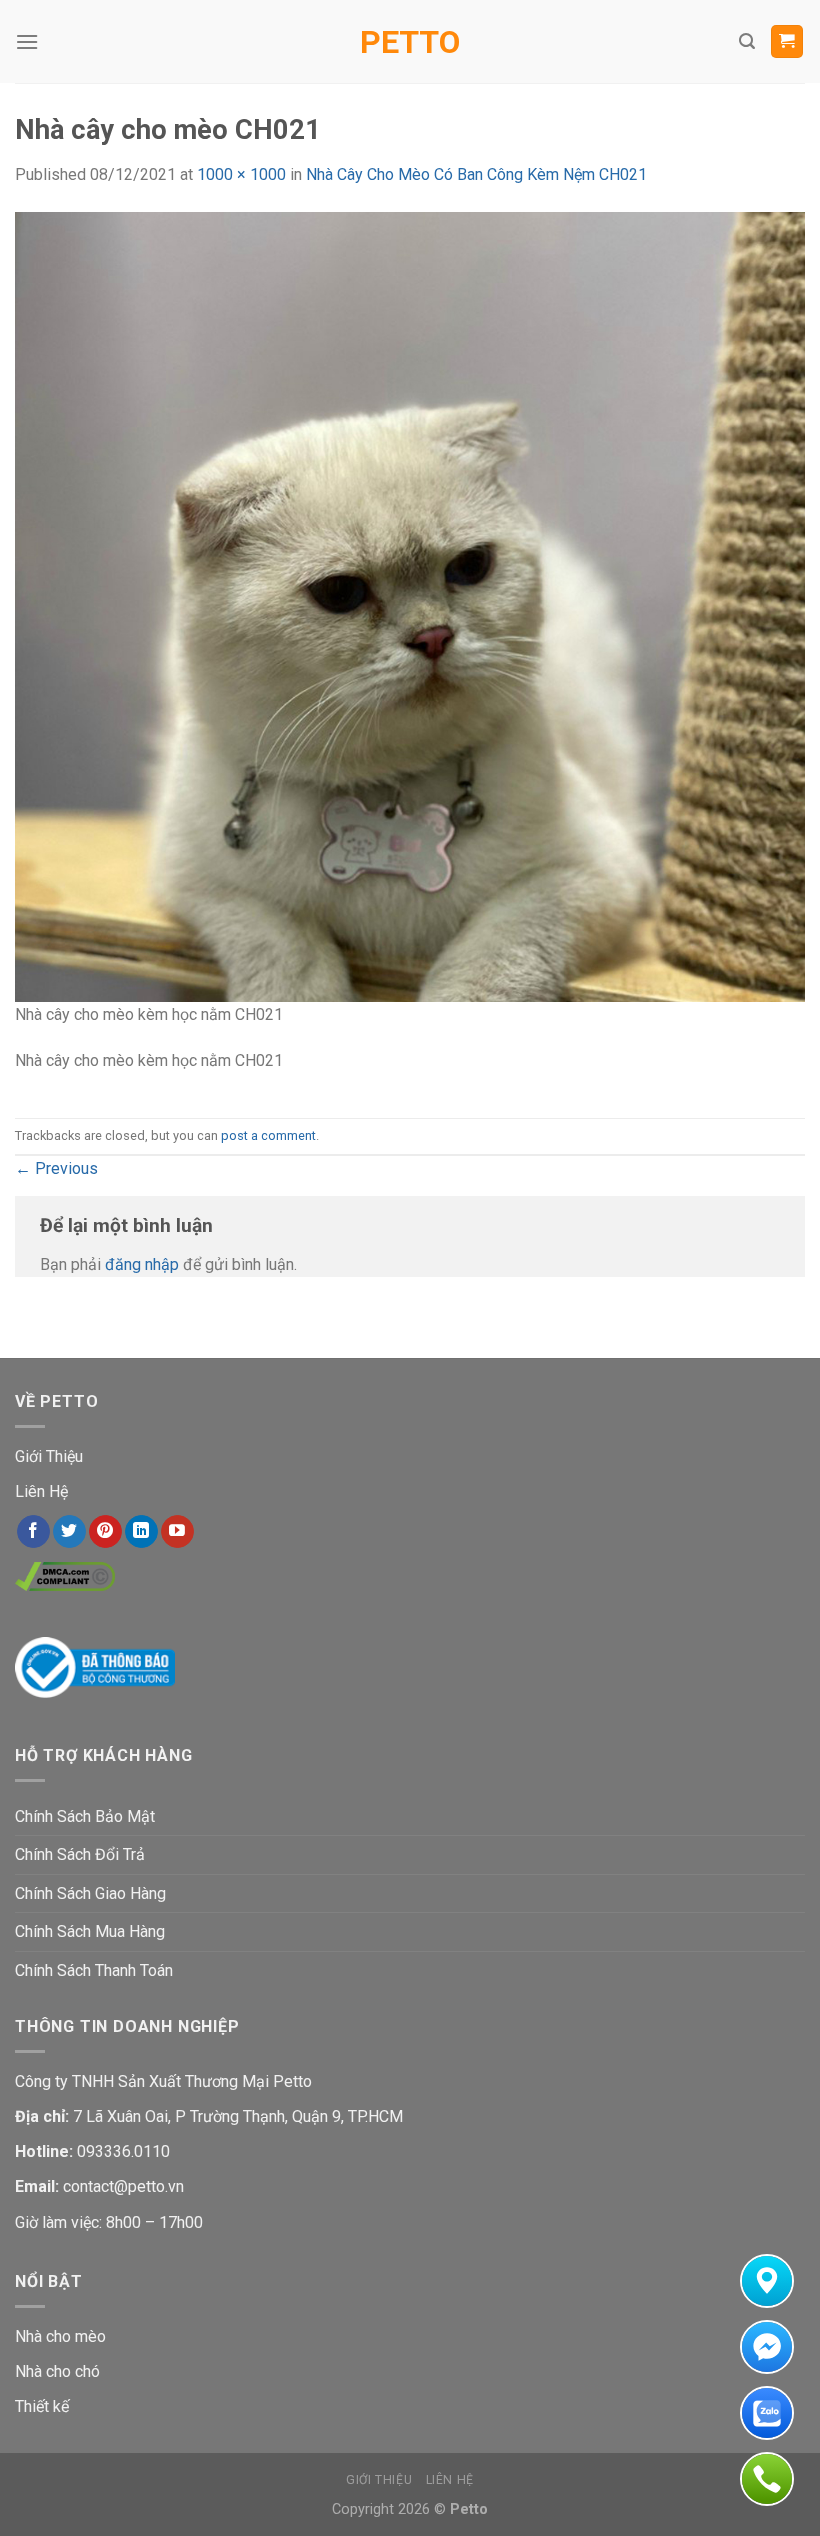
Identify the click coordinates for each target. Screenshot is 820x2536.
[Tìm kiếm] (747, 41)
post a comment (268, 1135)
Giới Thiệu (49, 1456)
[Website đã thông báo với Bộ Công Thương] (95, 1666)
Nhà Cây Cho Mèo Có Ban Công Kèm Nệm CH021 (476, 174)
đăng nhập (142, 1264)
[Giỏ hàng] (787, 41)
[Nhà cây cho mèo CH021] (410, 605)
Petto (410, 42)
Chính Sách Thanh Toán (94, 1970)
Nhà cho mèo (60, 2336)
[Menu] (27, 41)
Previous (56, 1168)
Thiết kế (42, 2406)
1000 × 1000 (241, 174)
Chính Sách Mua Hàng (90, 1931)
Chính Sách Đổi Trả (80, 1854)
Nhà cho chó (57, 2371)
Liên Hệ (41, 1491)
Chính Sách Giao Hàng (90, 1893)
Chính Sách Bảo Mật (85, 1816)
